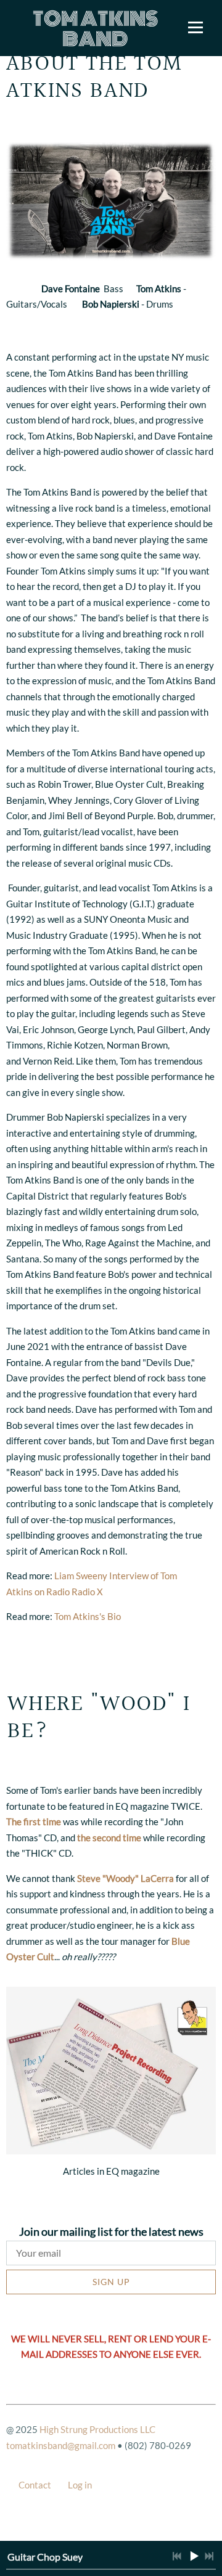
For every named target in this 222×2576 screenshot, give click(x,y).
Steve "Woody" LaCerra (125, 1878)
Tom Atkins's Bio (88, 1616)
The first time (35, 1822)
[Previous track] (177, 2556)
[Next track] (209, 2556)
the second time (109, 1838)
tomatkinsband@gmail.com (61, 2445)
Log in (80, 2485)
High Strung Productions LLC (97, 2429)
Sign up (111, 2282)
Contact (35, 2485)
